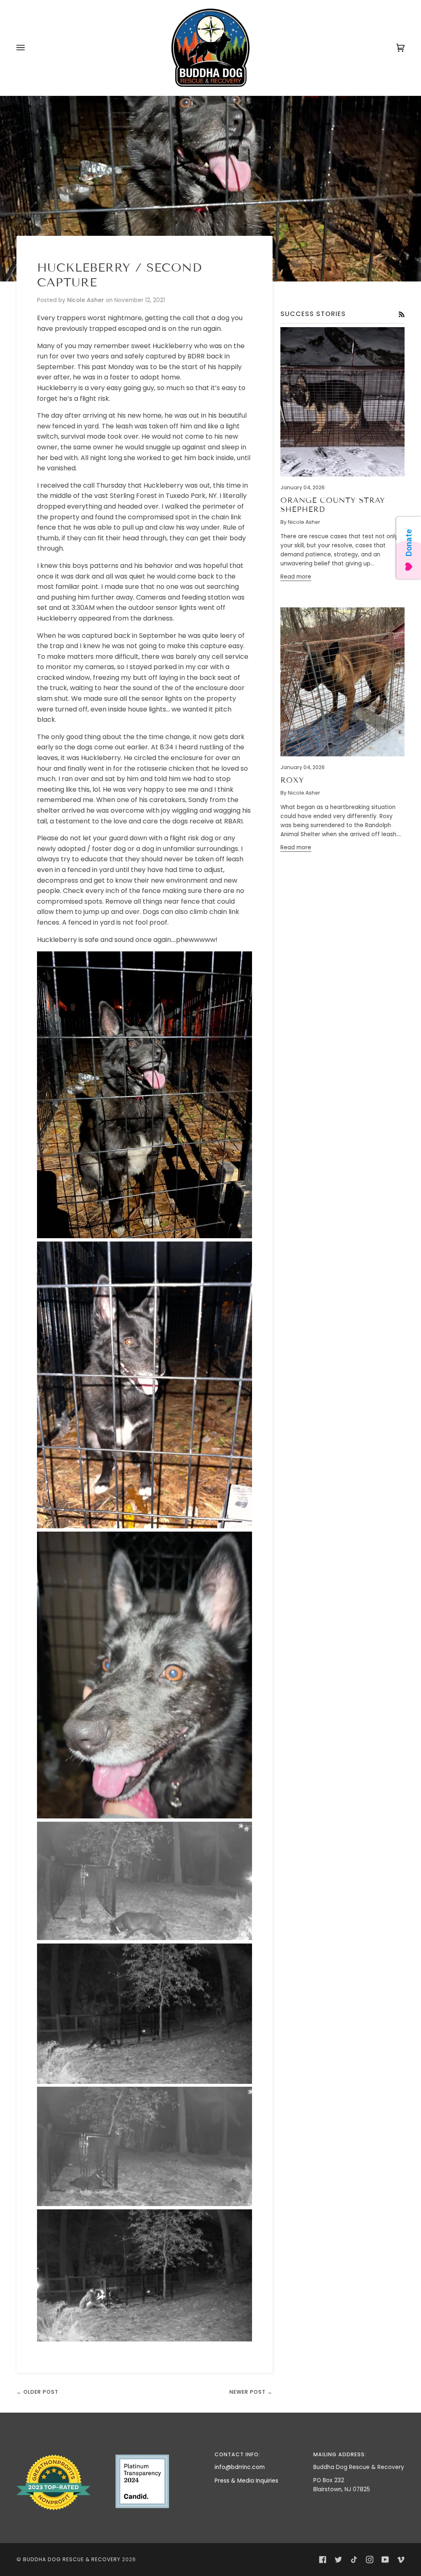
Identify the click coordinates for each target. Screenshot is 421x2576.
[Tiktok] (354, 2560)
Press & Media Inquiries (246, 2481)
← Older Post (37, 2392)
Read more (296, 577)
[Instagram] (370, 2560)
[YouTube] (385, 2560)
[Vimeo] (401, 2560)
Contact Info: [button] (237, 2454)
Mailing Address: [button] (340, 2454)
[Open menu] (29, 48)
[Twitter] (338, 2560)
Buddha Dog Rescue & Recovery (72, 2559)
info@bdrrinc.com (240, 2467)
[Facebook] (323, 2560)
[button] (62, 2453)
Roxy (292, 780)
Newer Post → (251, 2392)
